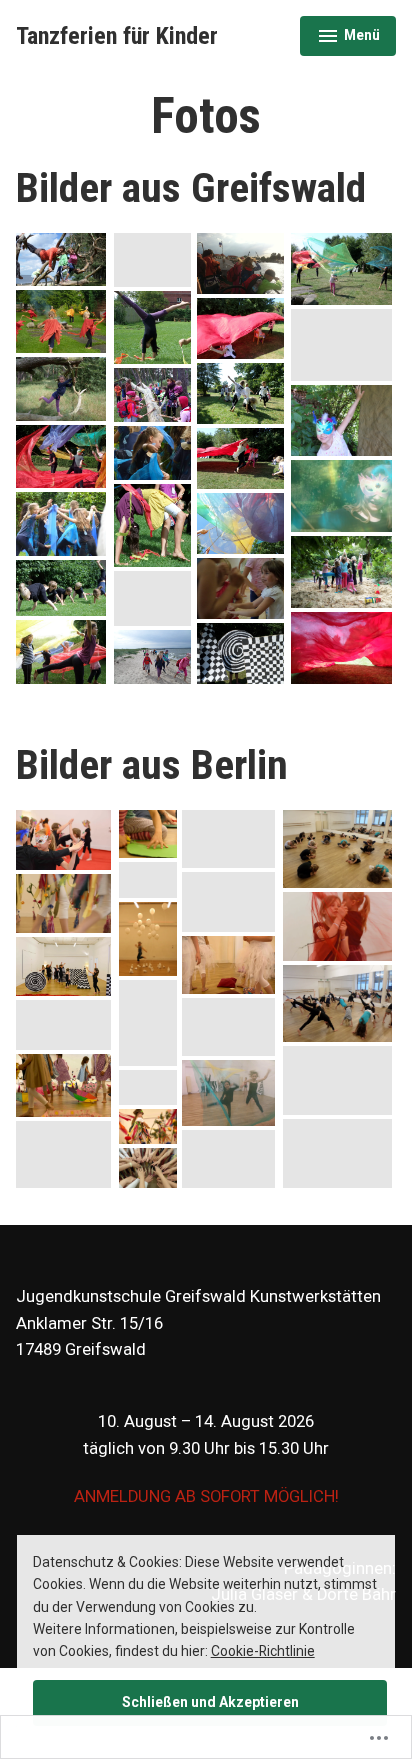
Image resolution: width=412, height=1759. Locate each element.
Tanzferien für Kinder (117, 36)
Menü (356, 38)
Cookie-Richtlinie (263, 1651)
